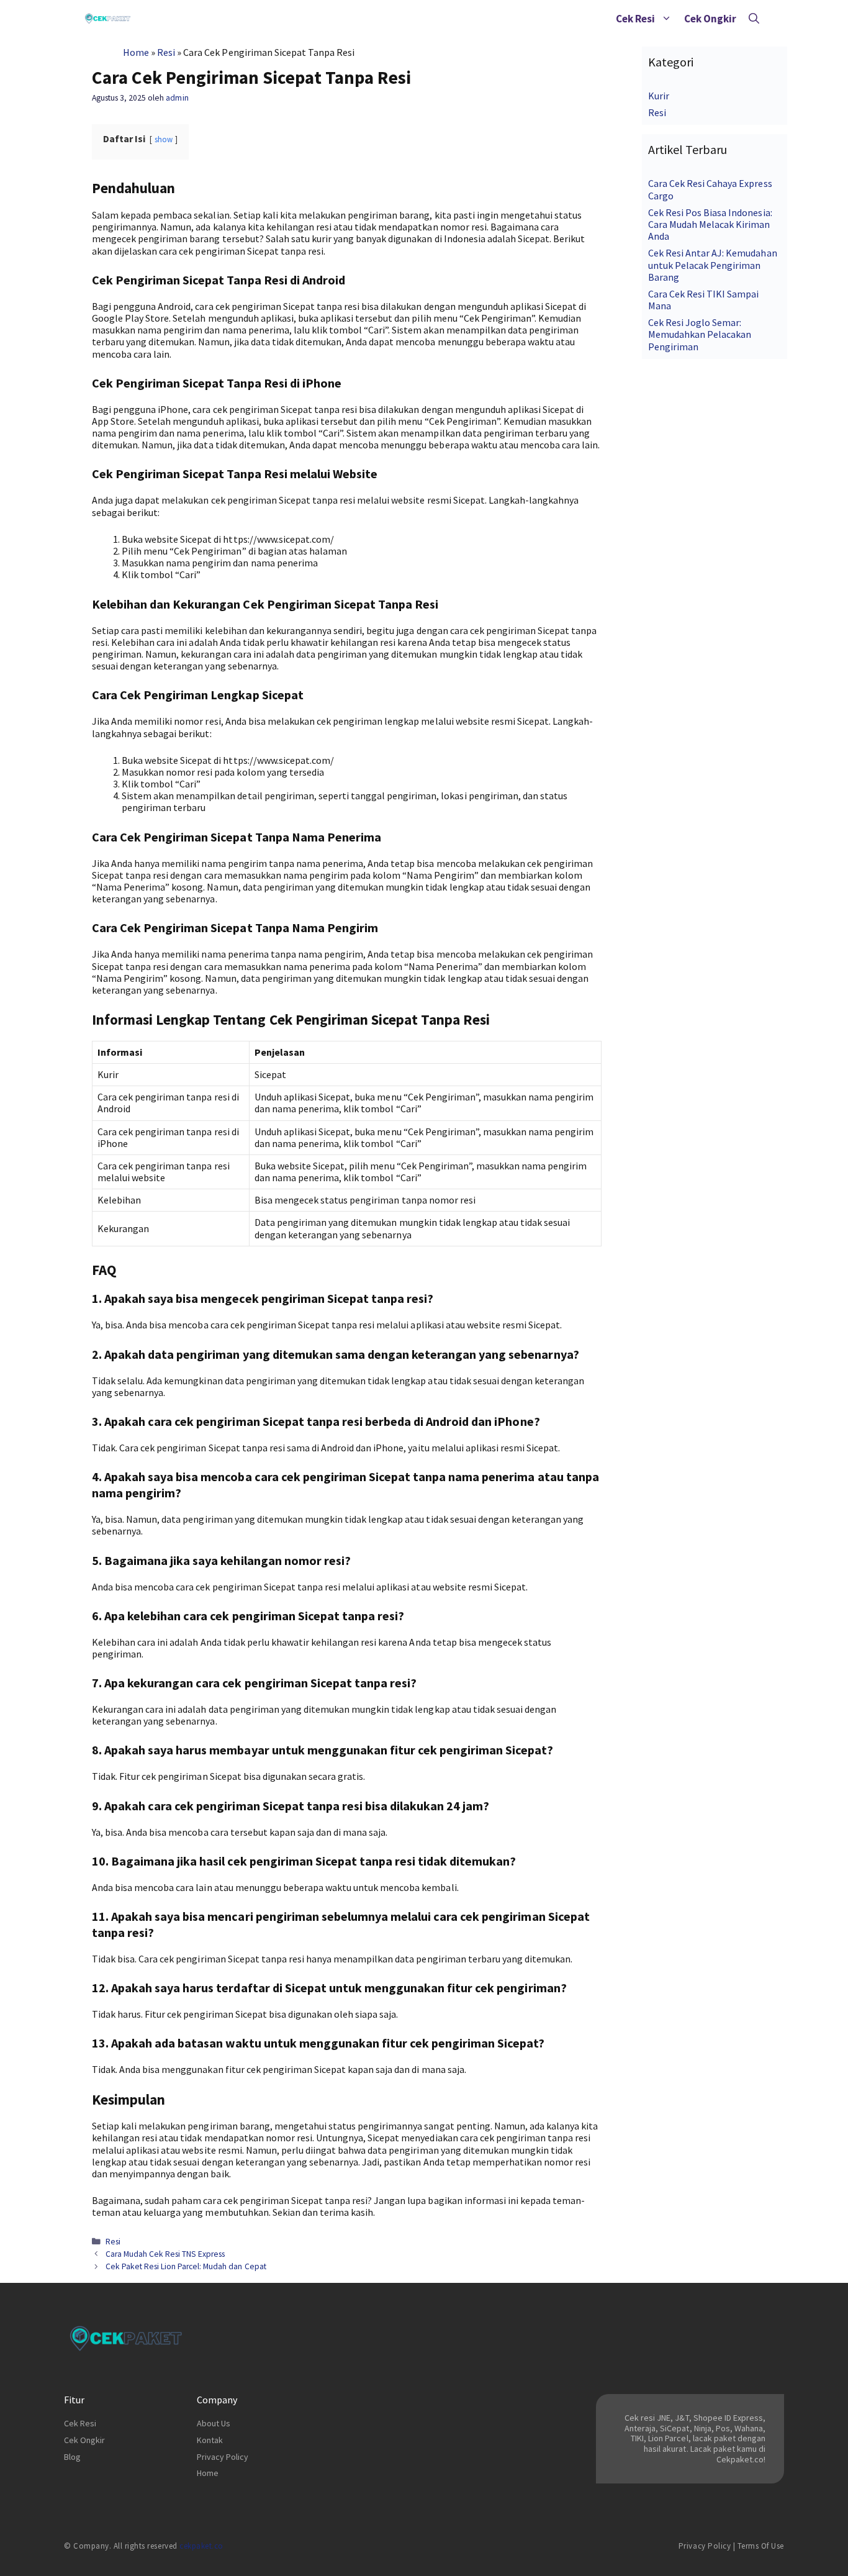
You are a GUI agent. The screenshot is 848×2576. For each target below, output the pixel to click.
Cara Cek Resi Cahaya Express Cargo (710, 189)
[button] (666, 19)
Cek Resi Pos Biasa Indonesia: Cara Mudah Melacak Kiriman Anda (710, 224)
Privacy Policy (223, 2457)
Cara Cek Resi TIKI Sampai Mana (704, 300)
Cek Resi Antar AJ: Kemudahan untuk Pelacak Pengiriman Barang (713, 265)
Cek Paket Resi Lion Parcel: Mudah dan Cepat (186, 2266)
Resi (166, 52)
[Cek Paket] (108, 19)
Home (136, 52)
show (164, 139)
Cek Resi (635, 19)
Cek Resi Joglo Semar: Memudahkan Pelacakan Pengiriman (700, 334)
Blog (72, 2457)
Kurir (659, 96)
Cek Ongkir (710, 19)
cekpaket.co (201, 2546)
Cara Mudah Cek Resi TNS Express (165, 2254)
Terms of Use (761, 2546)
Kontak (210, 2440)
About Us (214, 2423)
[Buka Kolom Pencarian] (754, 19)
